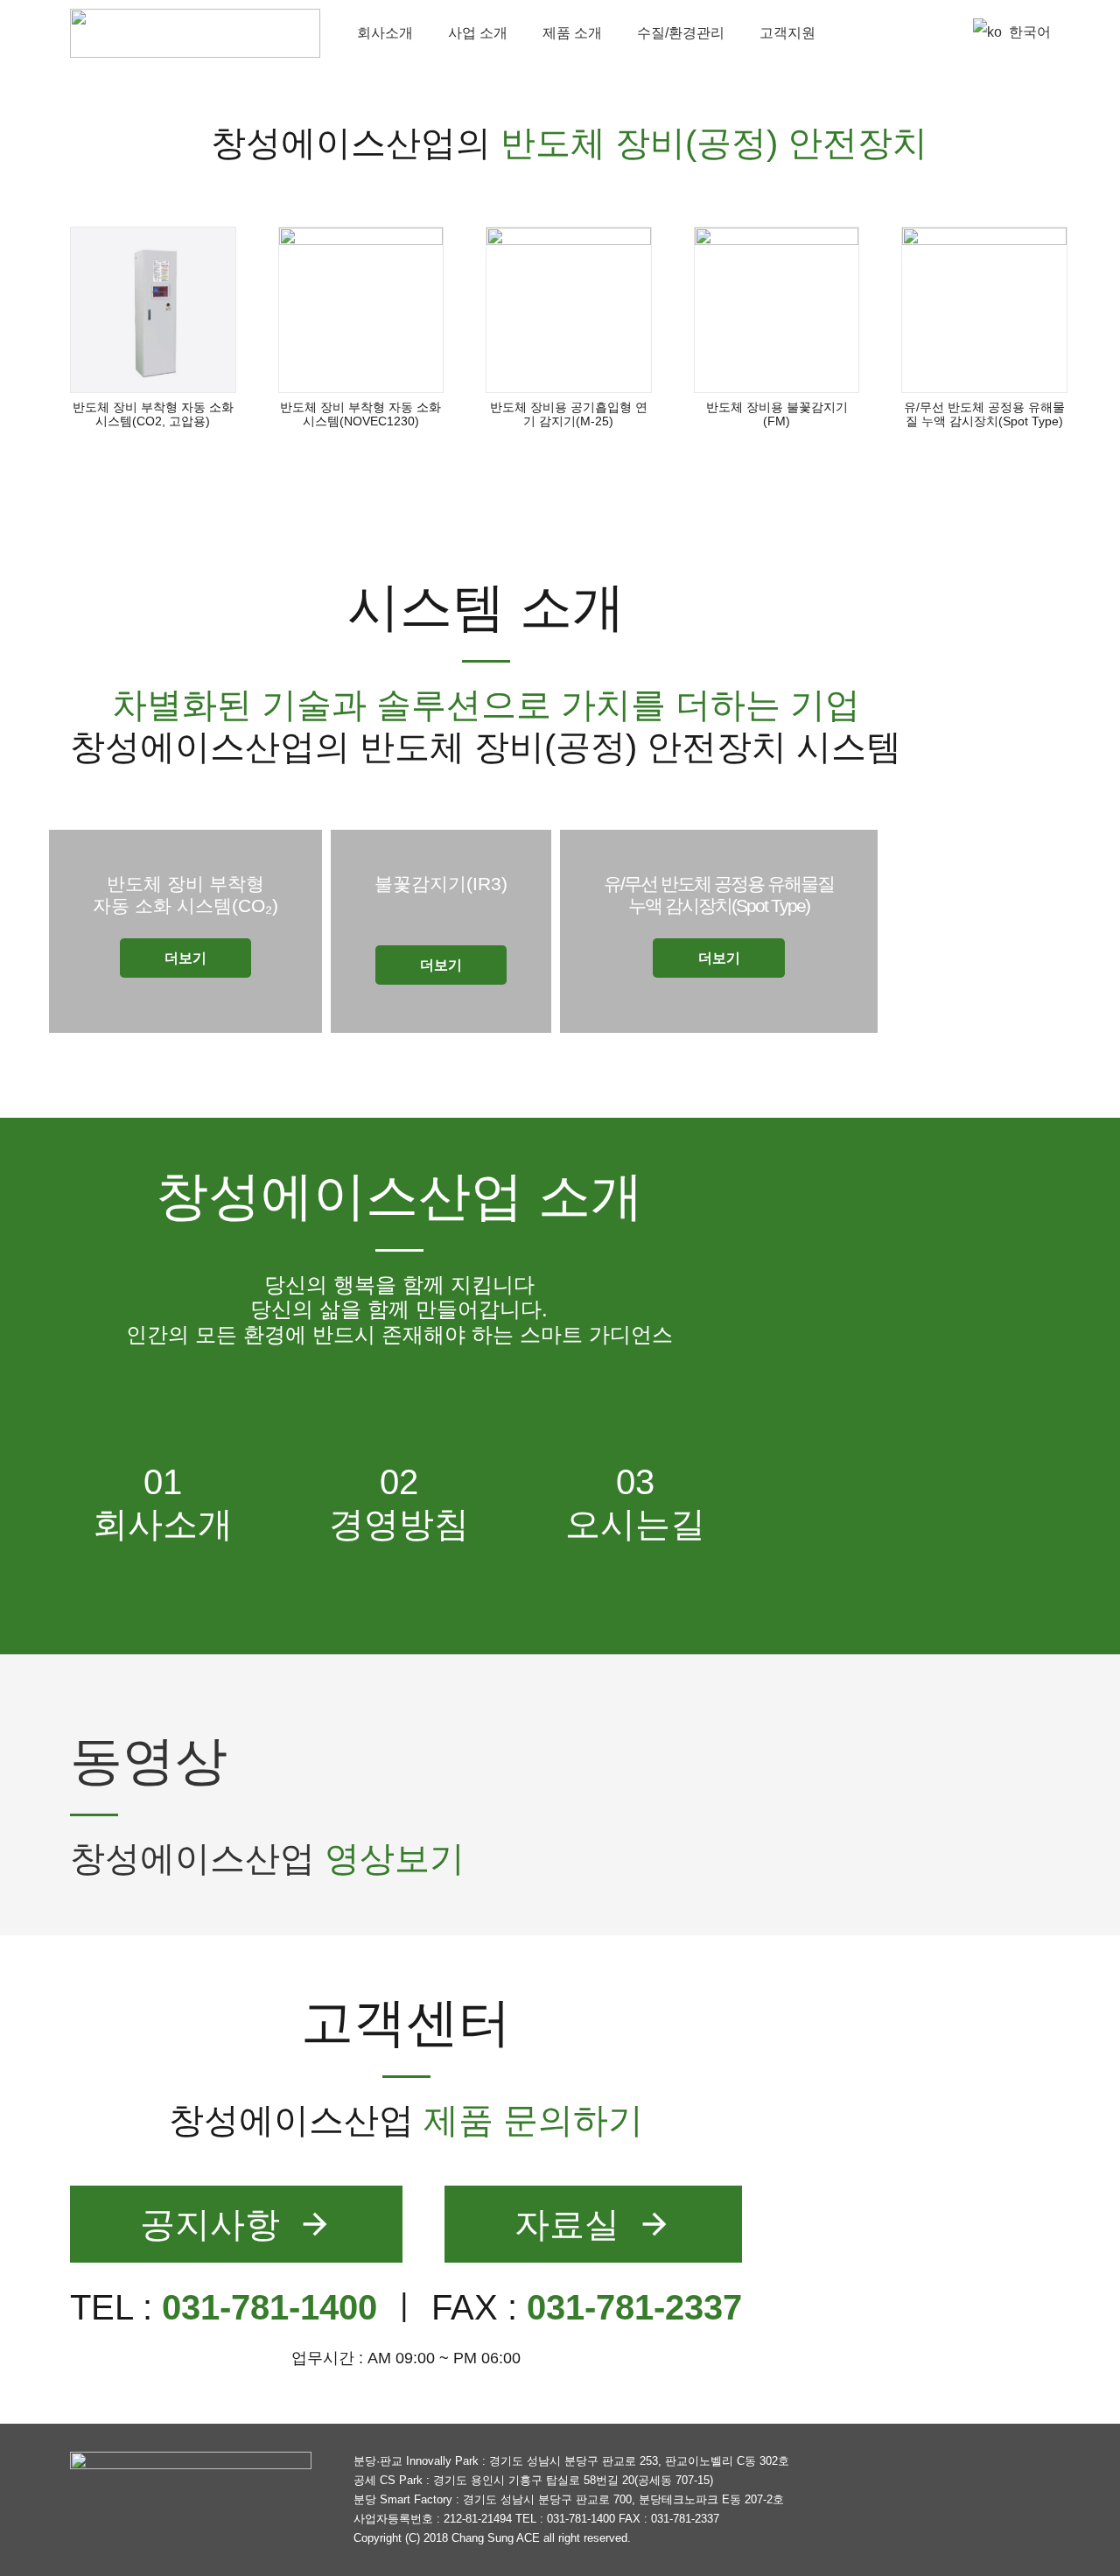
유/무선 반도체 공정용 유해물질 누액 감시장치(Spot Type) (984, 414)
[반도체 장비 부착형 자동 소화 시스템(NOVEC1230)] (361, 310)
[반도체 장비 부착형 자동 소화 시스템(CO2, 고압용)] (153, 310)
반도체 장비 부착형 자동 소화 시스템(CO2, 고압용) (153, 414)
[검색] (936, 33)
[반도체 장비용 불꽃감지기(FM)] (777, 310)
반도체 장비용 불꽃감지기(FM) (777, 414)
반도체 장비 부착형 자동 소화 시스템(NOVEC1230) (360, 414)
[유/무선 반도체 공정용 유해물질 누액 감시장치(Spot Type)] (984, 310)
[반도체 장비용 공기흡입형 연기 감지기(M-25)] (569, 310)
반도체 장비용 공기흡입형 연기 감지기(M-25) (569, 414)
